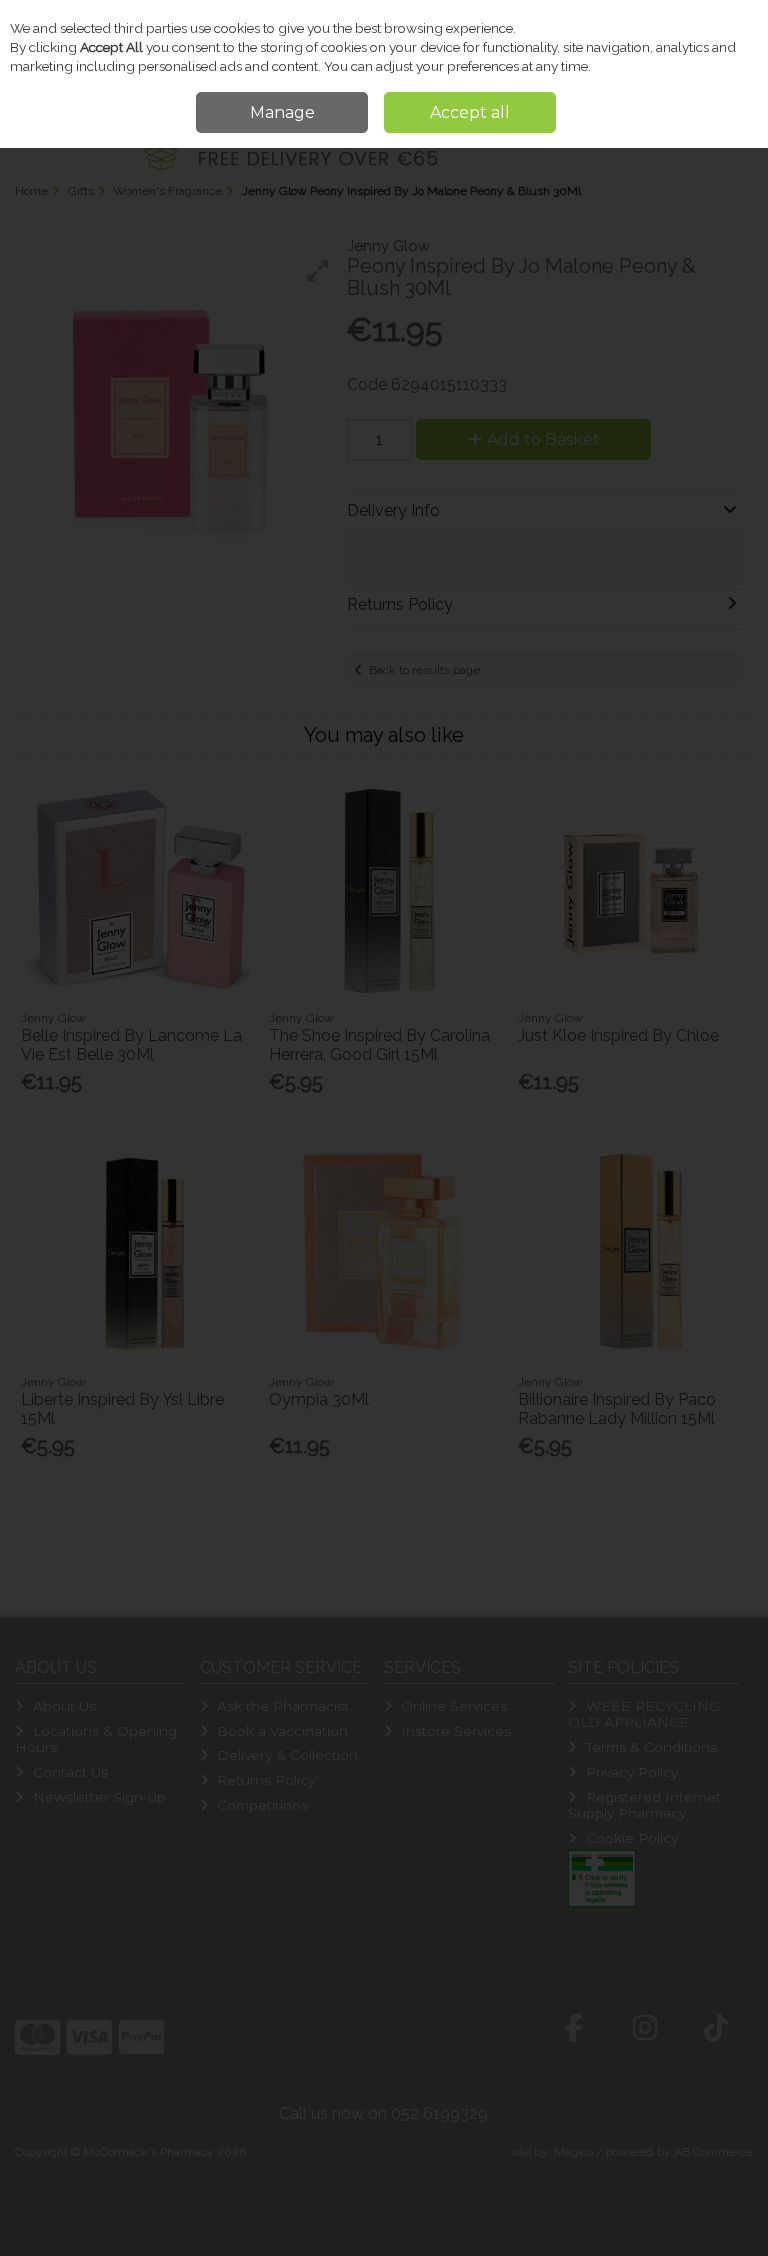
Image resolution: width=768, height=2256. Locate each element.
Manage (282, 112)
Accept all (470, 112)
